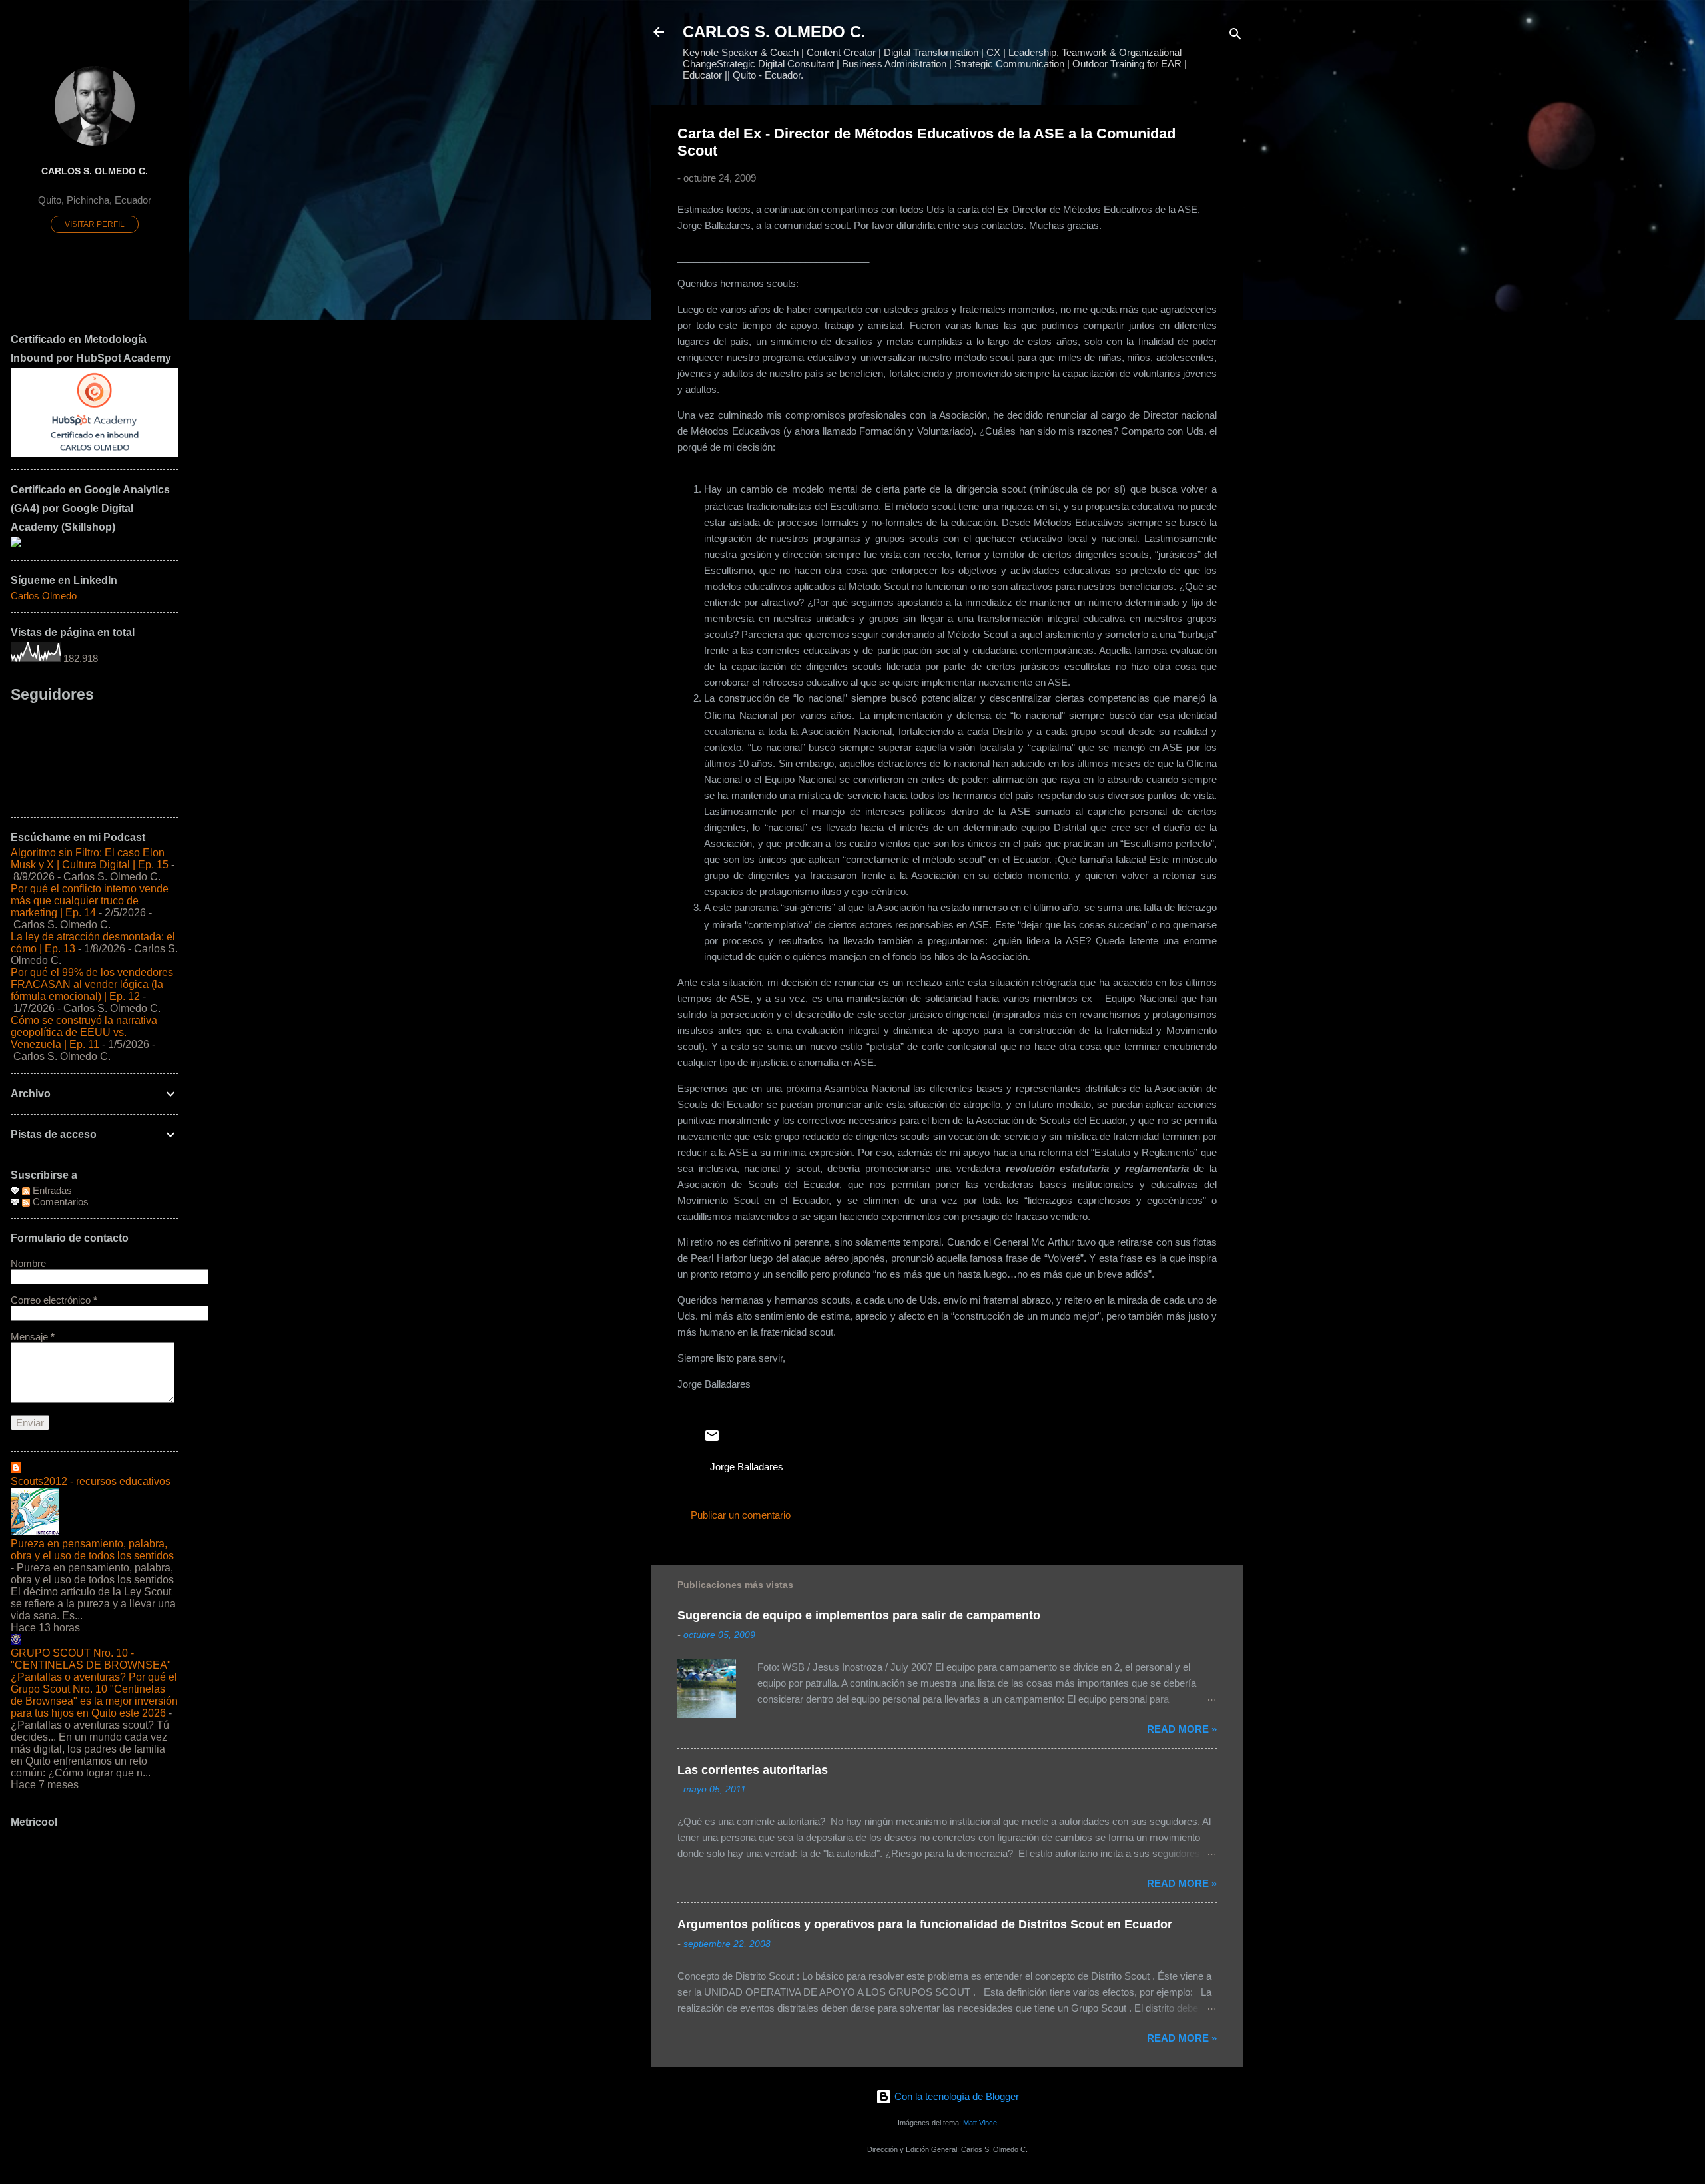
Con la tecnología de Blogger (955, 2096)
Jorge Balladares (747, 1467)
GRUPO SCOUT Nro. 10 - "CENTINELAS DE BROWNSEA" (91, 1659)
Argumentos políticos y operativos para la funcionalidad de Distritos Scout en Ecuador (925, 1924)
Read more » (1182, 1729)
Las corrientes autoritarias (753, 1770)
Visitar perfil (95, 224)
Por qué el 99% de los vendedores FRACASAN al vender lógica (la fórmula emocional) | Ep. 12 (92, 984)
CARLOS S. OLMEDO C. (774, 32)
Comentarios (59, 1202)
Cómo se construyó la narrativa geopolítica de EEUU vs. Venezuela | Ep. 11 (84, 1032)
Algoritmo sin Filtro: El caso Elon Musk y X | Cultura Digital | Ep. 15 (90, 859)
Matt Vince (980, 2123)
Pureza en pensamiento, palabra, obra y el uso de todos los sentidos (92, 1550)
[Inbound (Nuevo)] (95, 453)
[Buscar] (1235, 36)
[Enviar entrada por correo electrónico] (712, 1440)
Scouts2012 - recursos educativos (91, 1481)
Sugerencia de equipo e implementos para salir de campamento (859, 1615)
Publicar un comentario (741, 1515)
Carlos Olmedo (44, 596)
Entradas (51, 1190)
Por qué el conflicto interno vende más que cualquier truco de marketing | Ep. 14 (90, 901)
